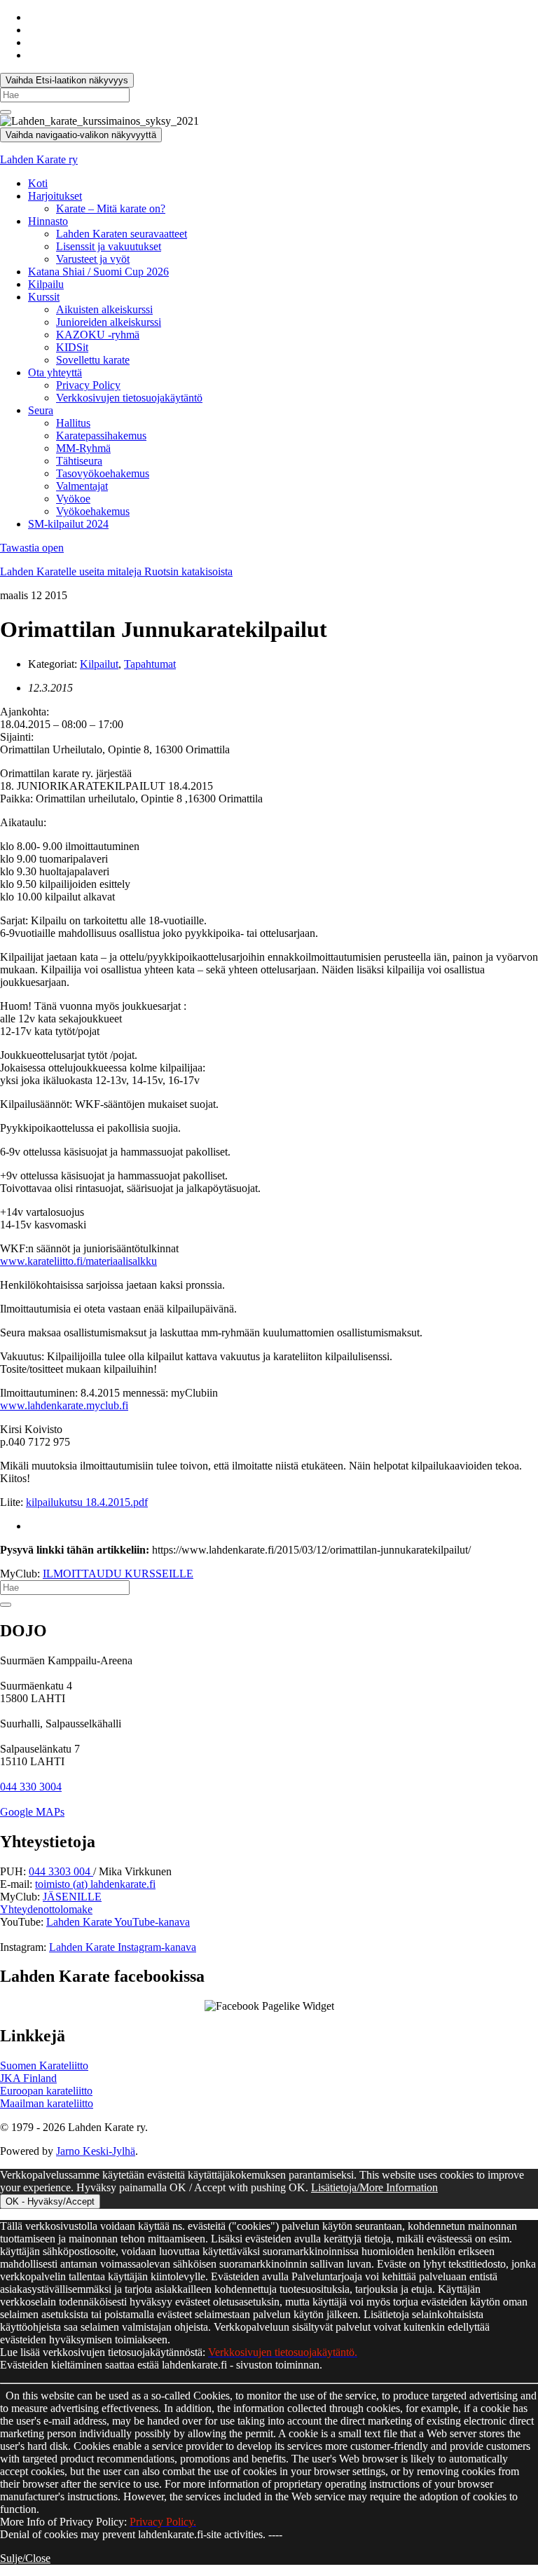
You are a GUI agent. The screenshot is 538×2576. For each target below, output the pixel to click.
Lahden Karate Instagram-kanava (123, 1947)
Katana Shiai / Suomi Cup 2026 (98, 272)
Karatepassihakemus (101, 436)
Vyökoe (73, 499)
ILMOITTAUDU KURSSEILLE (118, 1574)
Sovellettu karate (93, 360)
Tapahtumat (150, 664)
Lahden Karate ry (39, 159)
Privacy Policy (88, 385)
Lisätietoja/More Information (374, 2187)
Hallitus (73, 423)
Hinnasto (48, 221)
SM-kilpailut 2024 (68, 524)
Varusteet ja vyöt (93, 259)
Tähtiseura (79, 461)
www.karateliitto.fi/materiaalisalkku (78, 1261)
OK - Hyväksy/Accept (50, 2201)
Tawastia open (32, 548)
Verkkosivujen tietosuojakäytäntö (129, 398)
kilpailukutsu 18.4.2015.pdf (87, 1502)
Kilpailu (46, 284)
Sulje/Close (25, 2558)
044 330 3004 (31, 1787)
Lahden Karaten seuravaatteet (122, 234)
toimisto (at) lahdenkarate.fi (95, 1884)
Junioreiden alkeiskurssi (109, 322)
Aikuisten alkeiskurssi (104, 309)
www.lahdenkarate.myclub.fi (64, 1405)
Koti (38, 183)
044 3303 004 (61, 1871)
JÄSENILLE (72, 1897)
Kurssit (44, 297)
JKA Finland (28, 2078)
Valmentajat (82, 486)
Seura (41, 410)
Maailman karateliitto (47, 2103)
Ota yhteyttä (55, 372)
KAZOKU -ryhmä (98, 335)
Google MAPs (32, 1812)
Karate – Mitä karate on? (111, 208)
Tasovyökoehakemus (103, 473)
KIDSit (72, 347)
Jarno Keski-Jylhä (96, 2151)
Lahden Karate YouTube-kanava (118, 1922)
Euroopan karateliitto (46, 2091)
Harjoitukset (55, 196)
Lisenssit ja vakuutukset (109, 246)
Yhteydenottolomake (46, 1909)
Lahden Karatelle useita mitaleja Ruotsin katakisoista (116, 571)
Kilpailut (99, 664)
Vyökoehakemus (93, 511)
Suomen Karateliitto (44, 2065)
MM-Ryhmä (83, 448)
